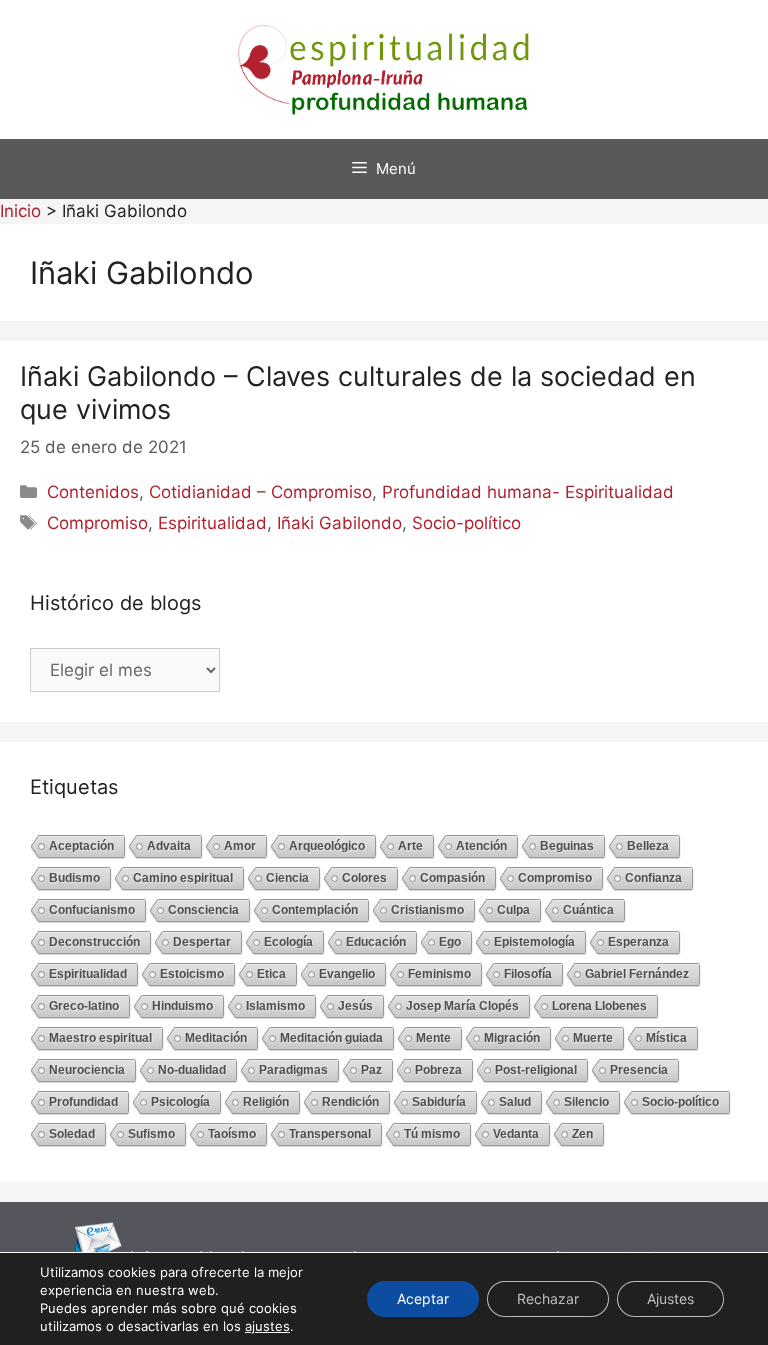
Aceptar (423, 1298)
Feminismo (439, 974)
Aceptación (81, 846)
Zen (582, 1134)
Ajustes (670, 1298)
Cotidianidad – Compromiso (260, 492)
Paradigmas (293, 1070)
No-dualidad (192, 1070)
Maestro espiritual (100, 1038)
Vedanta (516, 1134)
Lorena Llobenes (599, 1006)
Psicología (180, 1102)
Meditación (216, 1038)
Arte (410, 846)
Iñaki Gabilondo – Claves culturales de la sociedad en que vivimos (358, 392)
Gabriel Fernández (637, 974)
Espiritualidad (212, 523)
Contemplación (315, 910)
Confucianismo (92, 910)
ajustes (267, 1326)
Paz (371, 1070)
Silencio (586, 1102)
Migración (512, 1038)
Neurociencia (87, 1070)
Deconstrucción (94, 942)
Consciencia (203, 910)
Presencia (639, 1070)
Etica (271, 974)
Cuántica (588, 910)
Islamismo (275, 1006)
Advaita (169, 846)
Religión (266, 1102)
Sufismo (151, 1134)
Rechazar (548, 1298)
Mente (433, 1038)
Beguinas (567, 846)
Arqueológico (327, 846)
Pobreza (438, 1070)
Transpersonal (330, 1134)
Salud (515, 1102)
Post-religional (536, 1070)
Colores (364, 878)
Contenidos (93, 492)
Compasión (452, 878)
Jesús (355, 1006)
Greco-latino (84, 1006)
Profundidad (83, 1102)
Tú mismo (432, 1134)
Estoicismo (192, 974)
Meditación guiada (331, 1038)
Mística (666, 1038)
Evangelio (347, 974)
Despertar (202, 942)
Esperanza (638, 942)
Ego (450, 942)
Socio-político (466, 523)
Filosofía (528, 974)
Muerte (593, 1038)
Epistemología (534, 942)
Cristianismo (427, 910)
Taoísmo (232, 1134)
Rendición (350, 1102)
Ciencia (287, 878)
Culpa (513, 910)
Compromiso (97, 523)
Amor (240, 846)
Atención (481, 846)
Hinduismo (182, 1006)
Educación (376, 942)
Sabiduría (439, 1102)
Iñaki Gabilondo (339, 523)
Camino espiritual (183, 878)
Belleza (648, 846)
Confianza (653, 878)
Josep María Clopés (462, 1006)
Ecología (288, 942)
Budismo (74, 878)
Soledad (72, 1134)
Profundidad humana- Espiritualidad (528, 492)
